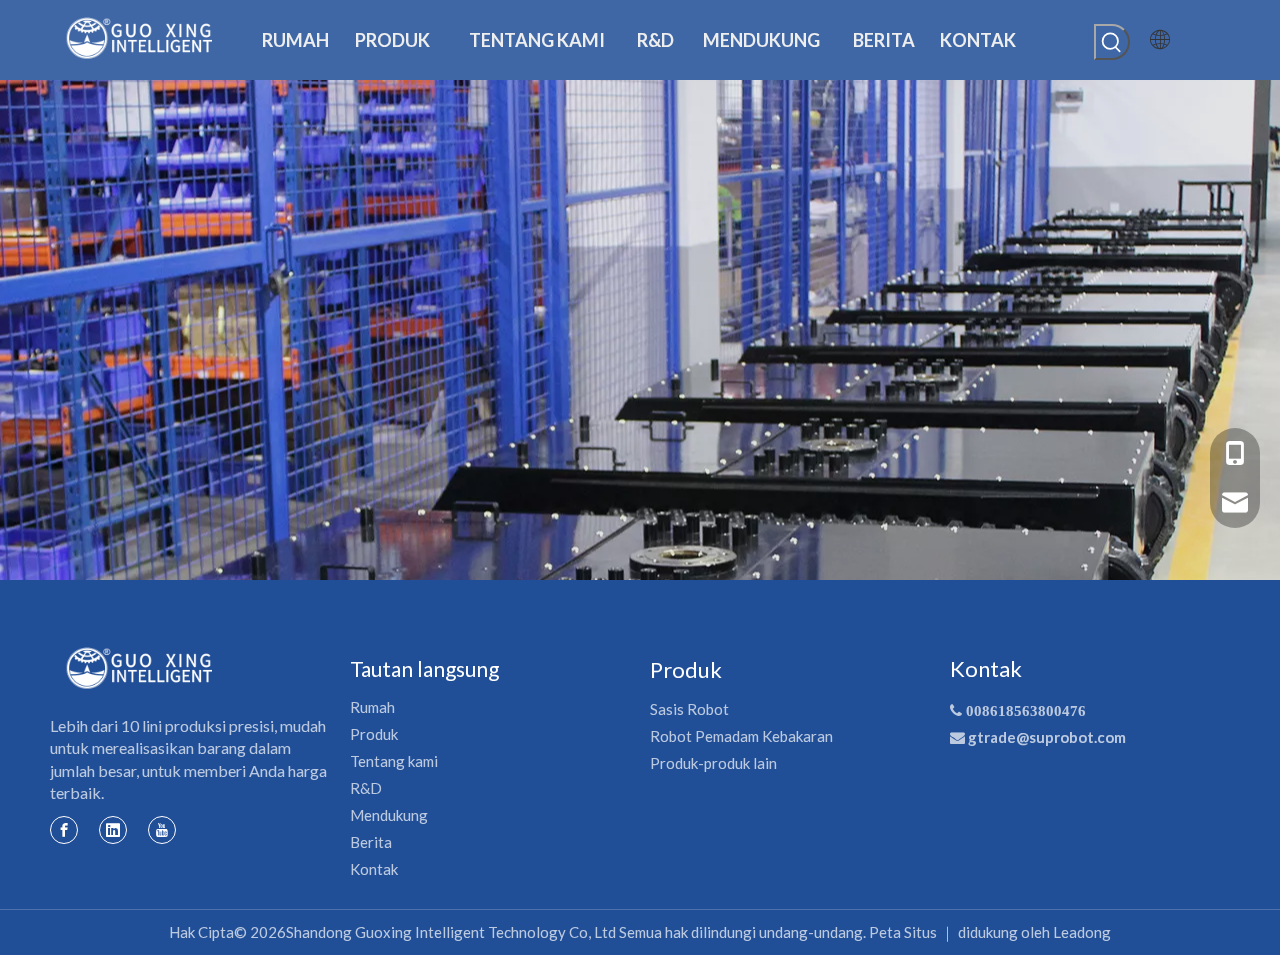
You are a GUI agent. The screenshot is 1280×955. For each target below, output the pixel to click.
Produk (374, 734)
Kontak (374, 869)
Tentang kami (394, 761)
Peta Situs (903, 932)
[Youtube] (162, 829)
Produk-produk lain (713, 763)
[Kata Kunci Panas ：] (1112, 42)
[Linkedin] (113, 829)
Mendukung (389, 815)
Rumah (372, 707)
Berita (371, 842)
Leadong (1082, 932)
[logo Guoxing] (140, 668)
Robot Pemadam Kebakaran (741, 736)
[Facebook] (64, 829)
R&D (366, 788)
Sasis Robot (689, 709)
